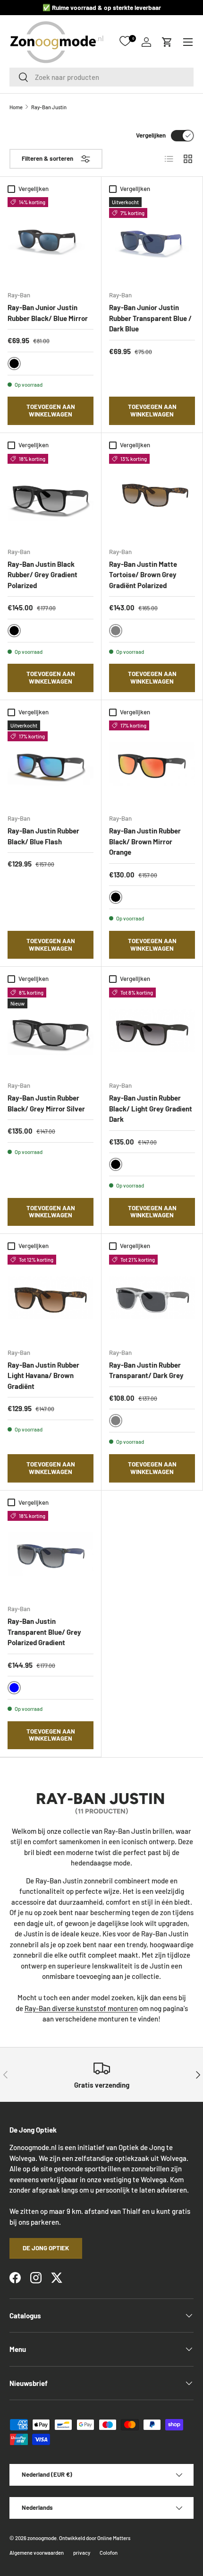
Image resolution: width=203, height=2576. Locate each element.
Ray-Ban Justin (49, 107)
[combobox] (101, 77)
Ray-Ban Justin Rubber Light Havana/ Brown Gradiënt (43, 1375)
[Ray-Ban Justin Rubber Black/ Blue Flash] (51, 763)
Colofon (109, 2553)
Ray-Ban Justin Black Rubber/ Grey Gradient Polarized (42, 575)
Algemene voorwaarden (37, 2553)
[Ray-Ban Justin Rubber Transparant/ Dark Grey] (152, 1298)
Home (16, 107)
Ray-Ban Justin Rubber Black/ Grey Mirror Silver (46, 1103)
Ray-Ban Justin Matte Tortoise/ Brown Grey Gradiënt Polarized (143, 575)
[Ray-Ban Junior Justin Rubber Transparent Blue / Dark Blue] (152, 240)
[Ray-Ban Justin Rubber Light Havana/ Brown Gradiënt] (51, 1298)
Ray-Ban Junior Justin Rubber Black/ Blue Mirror (48, 313)
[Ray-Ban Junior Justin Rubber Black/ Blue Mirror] (51, 240)
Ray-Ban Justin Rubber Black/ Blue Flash (43, 836)
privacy (82, 2553)
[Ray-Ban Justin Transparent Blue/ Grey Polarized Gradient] (51, 1554)
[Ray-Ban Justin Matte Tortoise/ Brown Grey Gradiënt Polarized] (152, 497)
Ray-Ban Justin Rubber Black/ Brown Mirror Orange (145, 841)
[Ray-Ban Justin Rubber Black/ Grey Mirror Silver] (51, 1031)
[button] (167, 42)
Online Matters (114, 2538)
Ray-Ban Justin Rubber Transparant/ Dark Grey (146, 1370)
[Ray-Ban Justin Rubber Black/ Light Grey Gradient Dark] (152, 1031)
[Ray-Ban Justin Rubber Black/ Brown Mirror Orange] (152, 763)
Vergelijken (151, 135)
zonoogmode (42, 2538)
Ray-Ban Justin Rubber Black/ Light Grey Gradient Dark (151, 1108)
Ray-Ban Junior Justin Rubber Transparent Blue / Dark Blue (150, 318)
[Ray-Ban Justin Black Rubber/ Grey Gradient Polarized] (51, 497)
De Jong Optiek (46, 2248)
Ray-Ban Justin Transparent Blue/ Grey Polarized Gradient (44, 1632)
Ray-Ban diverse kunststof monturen (81, 2008)
